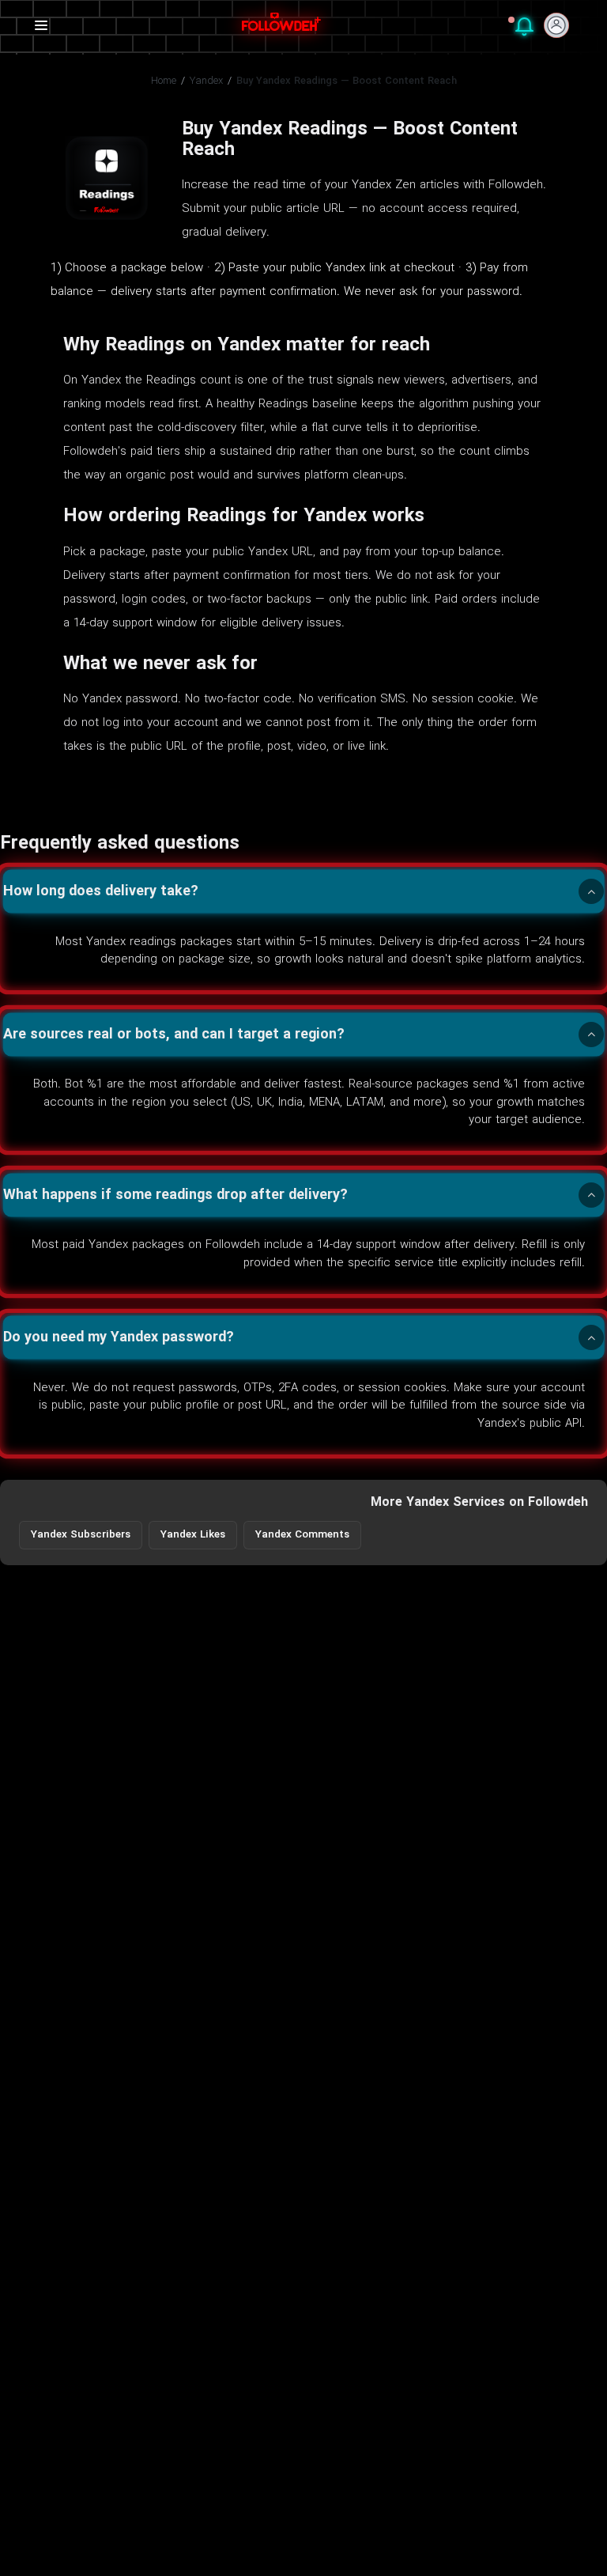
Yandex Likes (193, 1535)
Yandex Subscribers (81, 1535)
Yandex (206, 81)
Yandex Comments (302, 1535)
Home (164, 81)
